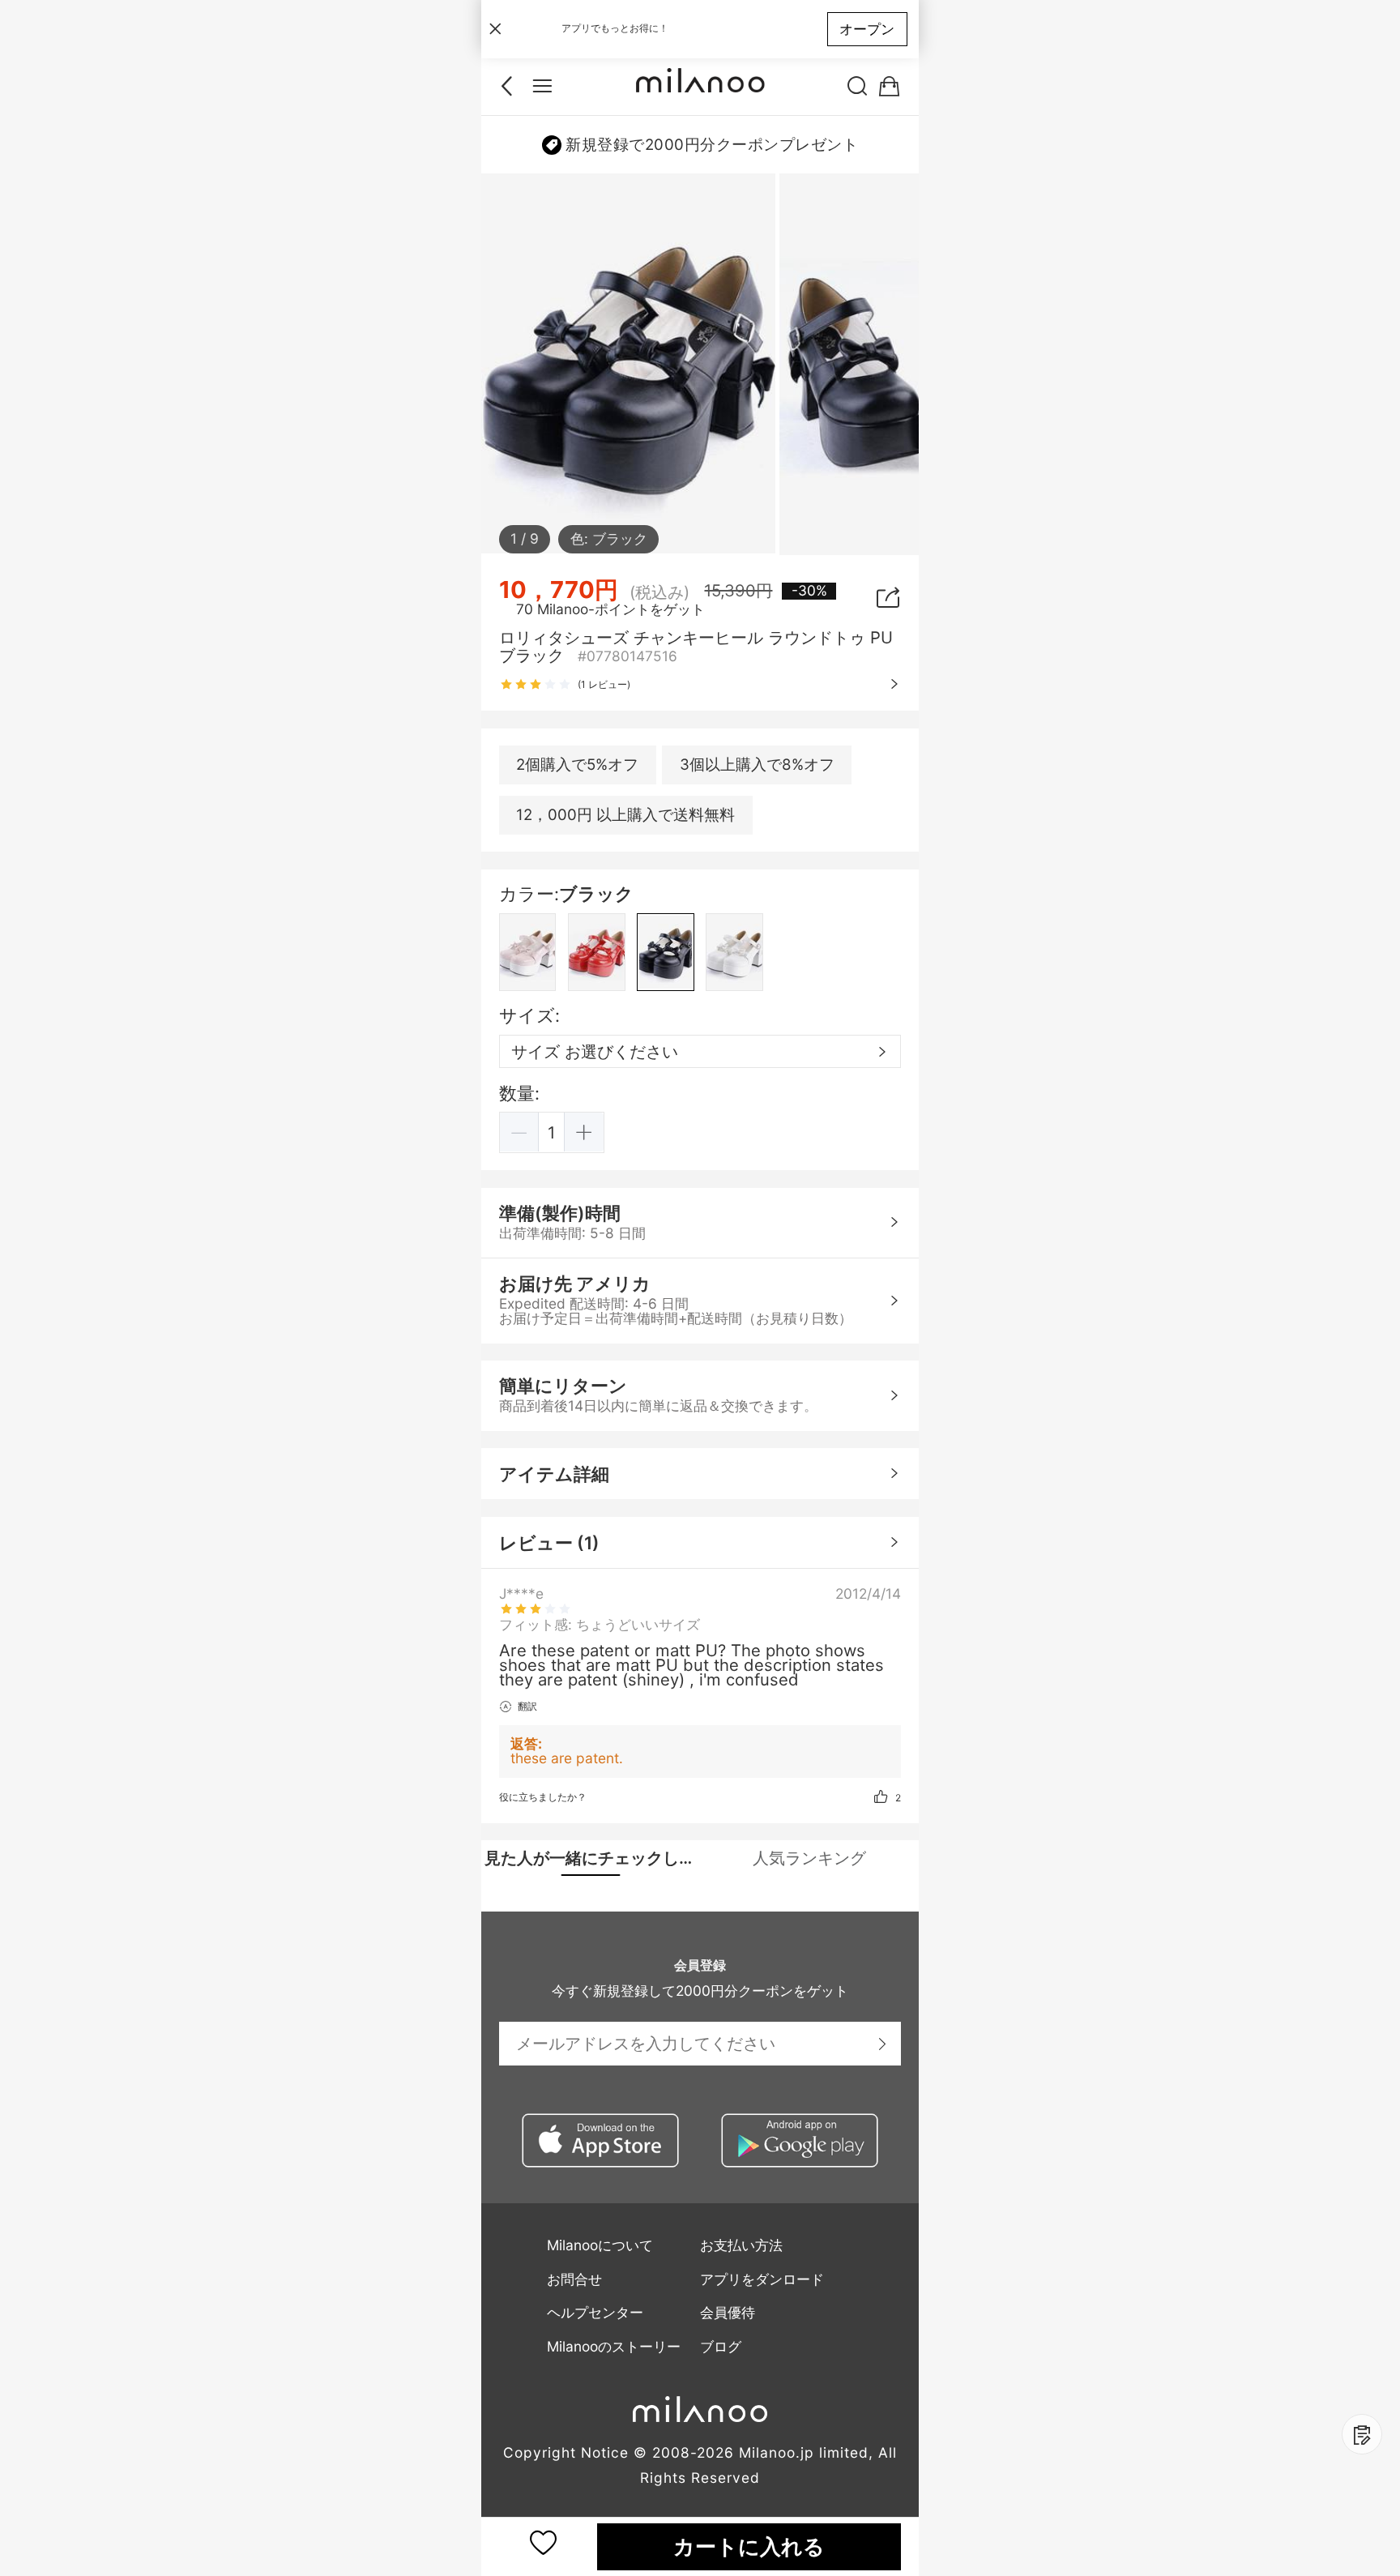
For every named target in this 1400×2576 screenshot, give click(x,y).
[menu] (542, 87)
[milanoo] (700, 87)
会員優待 (728, 2312)
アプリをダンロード (762, 2279)
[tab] (591, 1858)
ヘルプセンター (595, 2312)
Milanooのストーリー (614, 2346)
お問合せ (574, 2279)
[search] (858, 87)
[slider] (536, 685)
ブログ (721, 2346)
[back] (511, 87)
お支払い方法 (741, 2245)
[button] (520, 1132)
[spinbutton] (552, 1132)
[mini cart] (889, 87)
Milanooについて (600, 2245)
